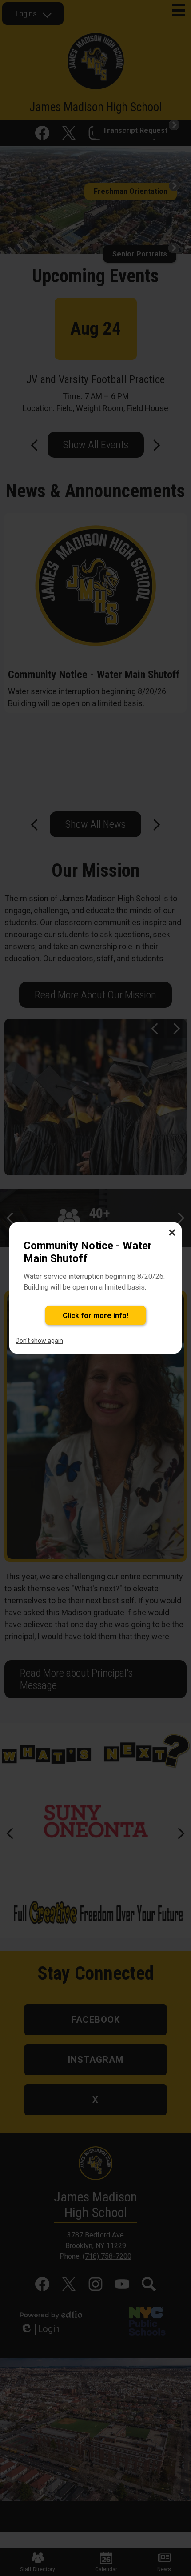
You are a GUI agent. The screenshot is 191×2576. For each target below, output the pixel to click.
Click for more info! (95, 1316)
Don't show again (39, 1341)
